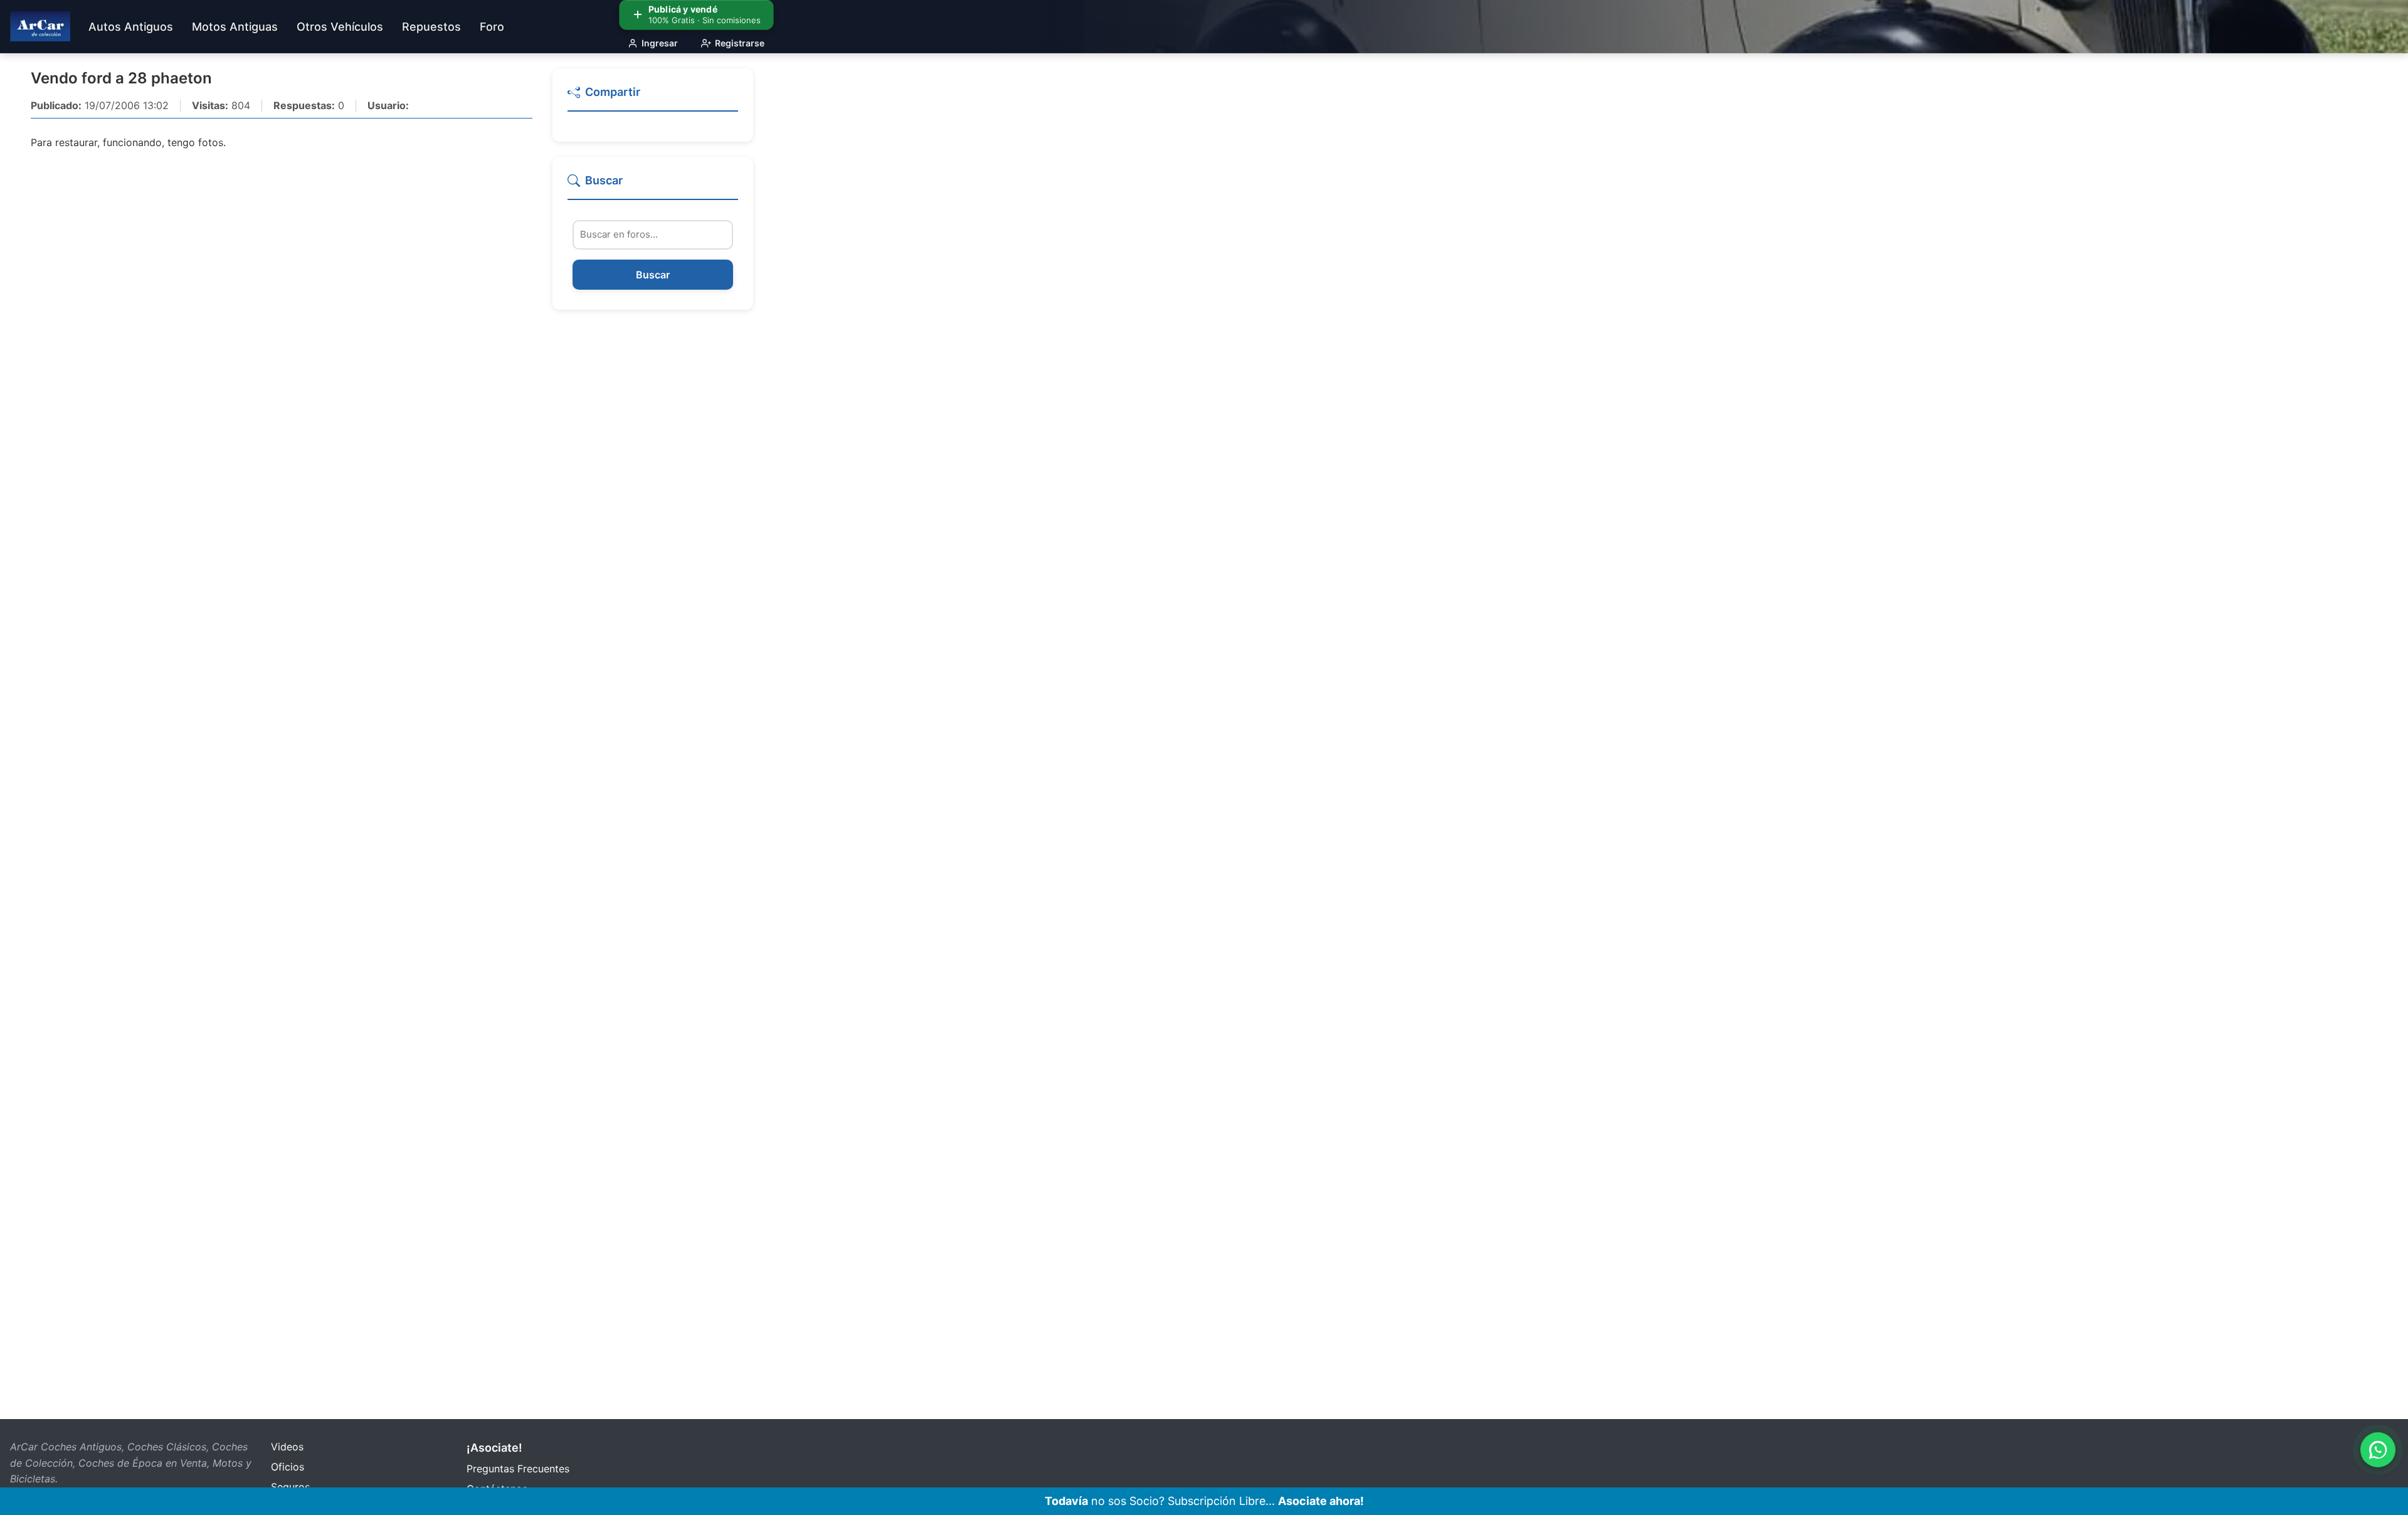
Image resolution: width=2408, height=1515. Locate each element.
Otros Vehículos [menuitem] (340, 27)
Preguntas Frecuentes (518, 1469)
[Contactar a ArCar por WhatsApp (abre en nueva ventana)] (2378, 1450)
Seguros (290, 1487)
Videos (287, 1447)
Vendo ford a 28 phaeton (121, 78)
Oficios (288, 1467)
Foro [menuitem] (492, 27)
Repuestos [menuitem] (431, 27)
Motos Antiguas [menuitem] (235, 27)
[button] (653, 98)
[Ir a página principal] (40, 26)
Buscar (653, 275)
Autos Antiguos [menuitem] (131, 27)
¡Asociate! (494, 1448)
